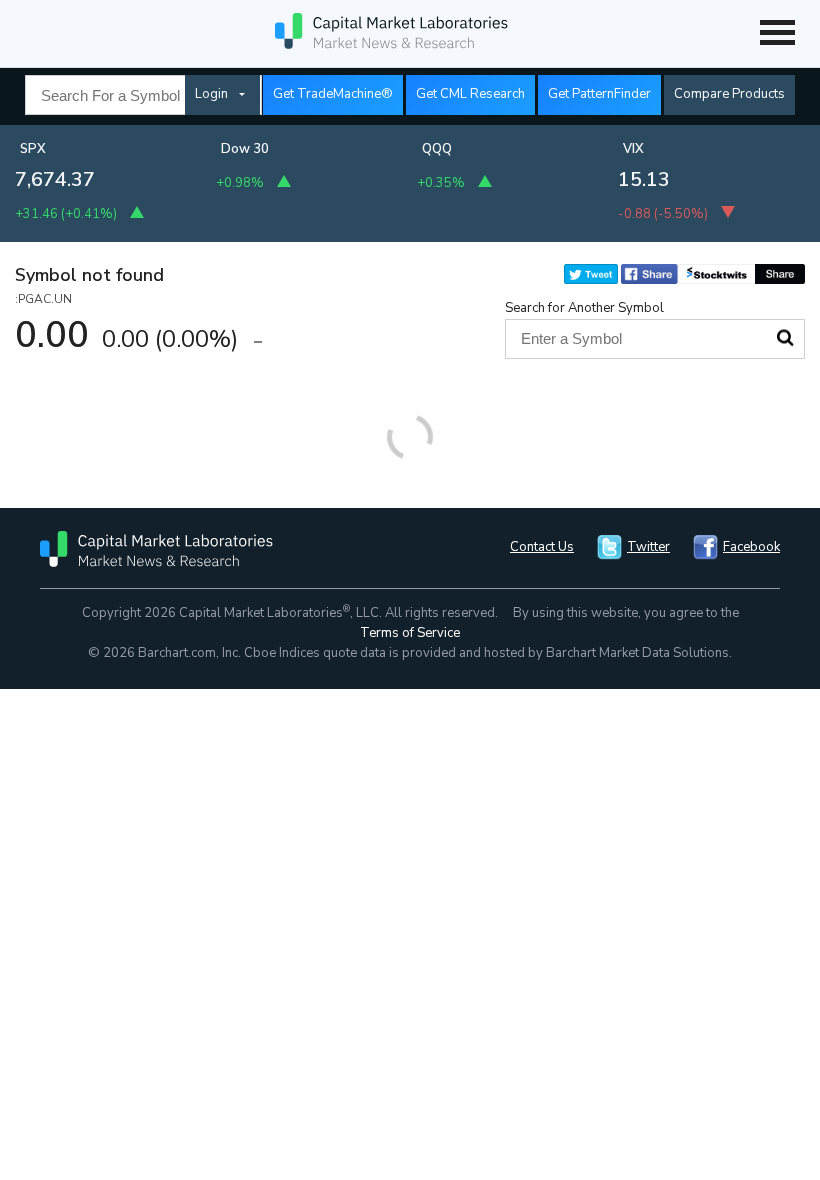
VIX (633, 149)
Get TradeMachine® (333, 94)
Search (785, 338)
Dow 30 (245, 149)
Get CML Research (470, 94)
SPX (33, 149)
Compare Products (729, 94)
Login (211, 94)
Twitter (648, 547)
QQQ (437, 149)
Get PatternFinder (599, 94)
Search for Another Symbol (584, 308)
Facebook (751, 547)
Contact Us (542, 547)
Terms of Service (410, 633)
